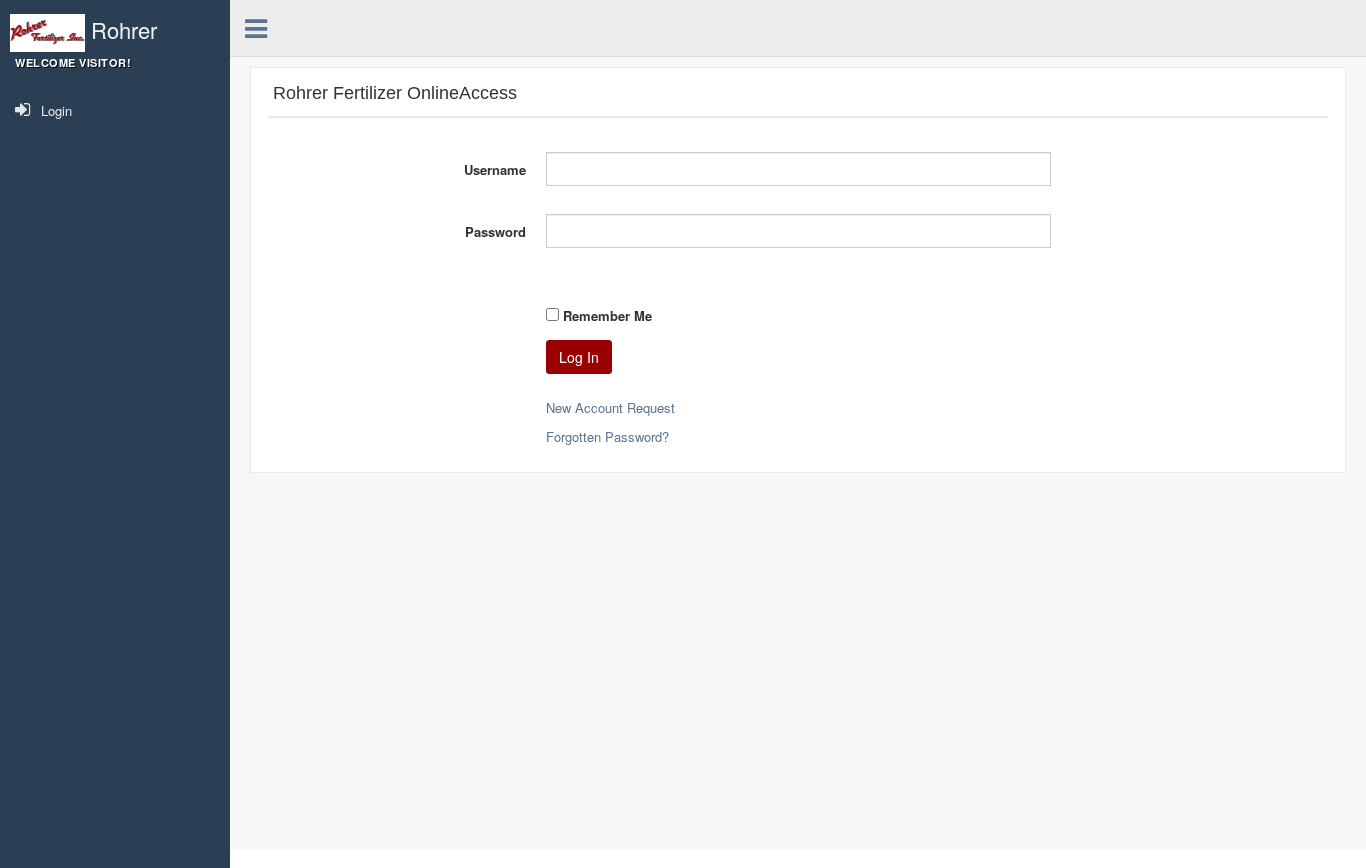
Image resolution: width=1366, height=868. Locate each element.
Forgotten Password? (607, 436)
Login (56, 110)
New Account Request (610, 407)
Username (495, 169)
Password (495, 231)
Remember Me (607, 315)
